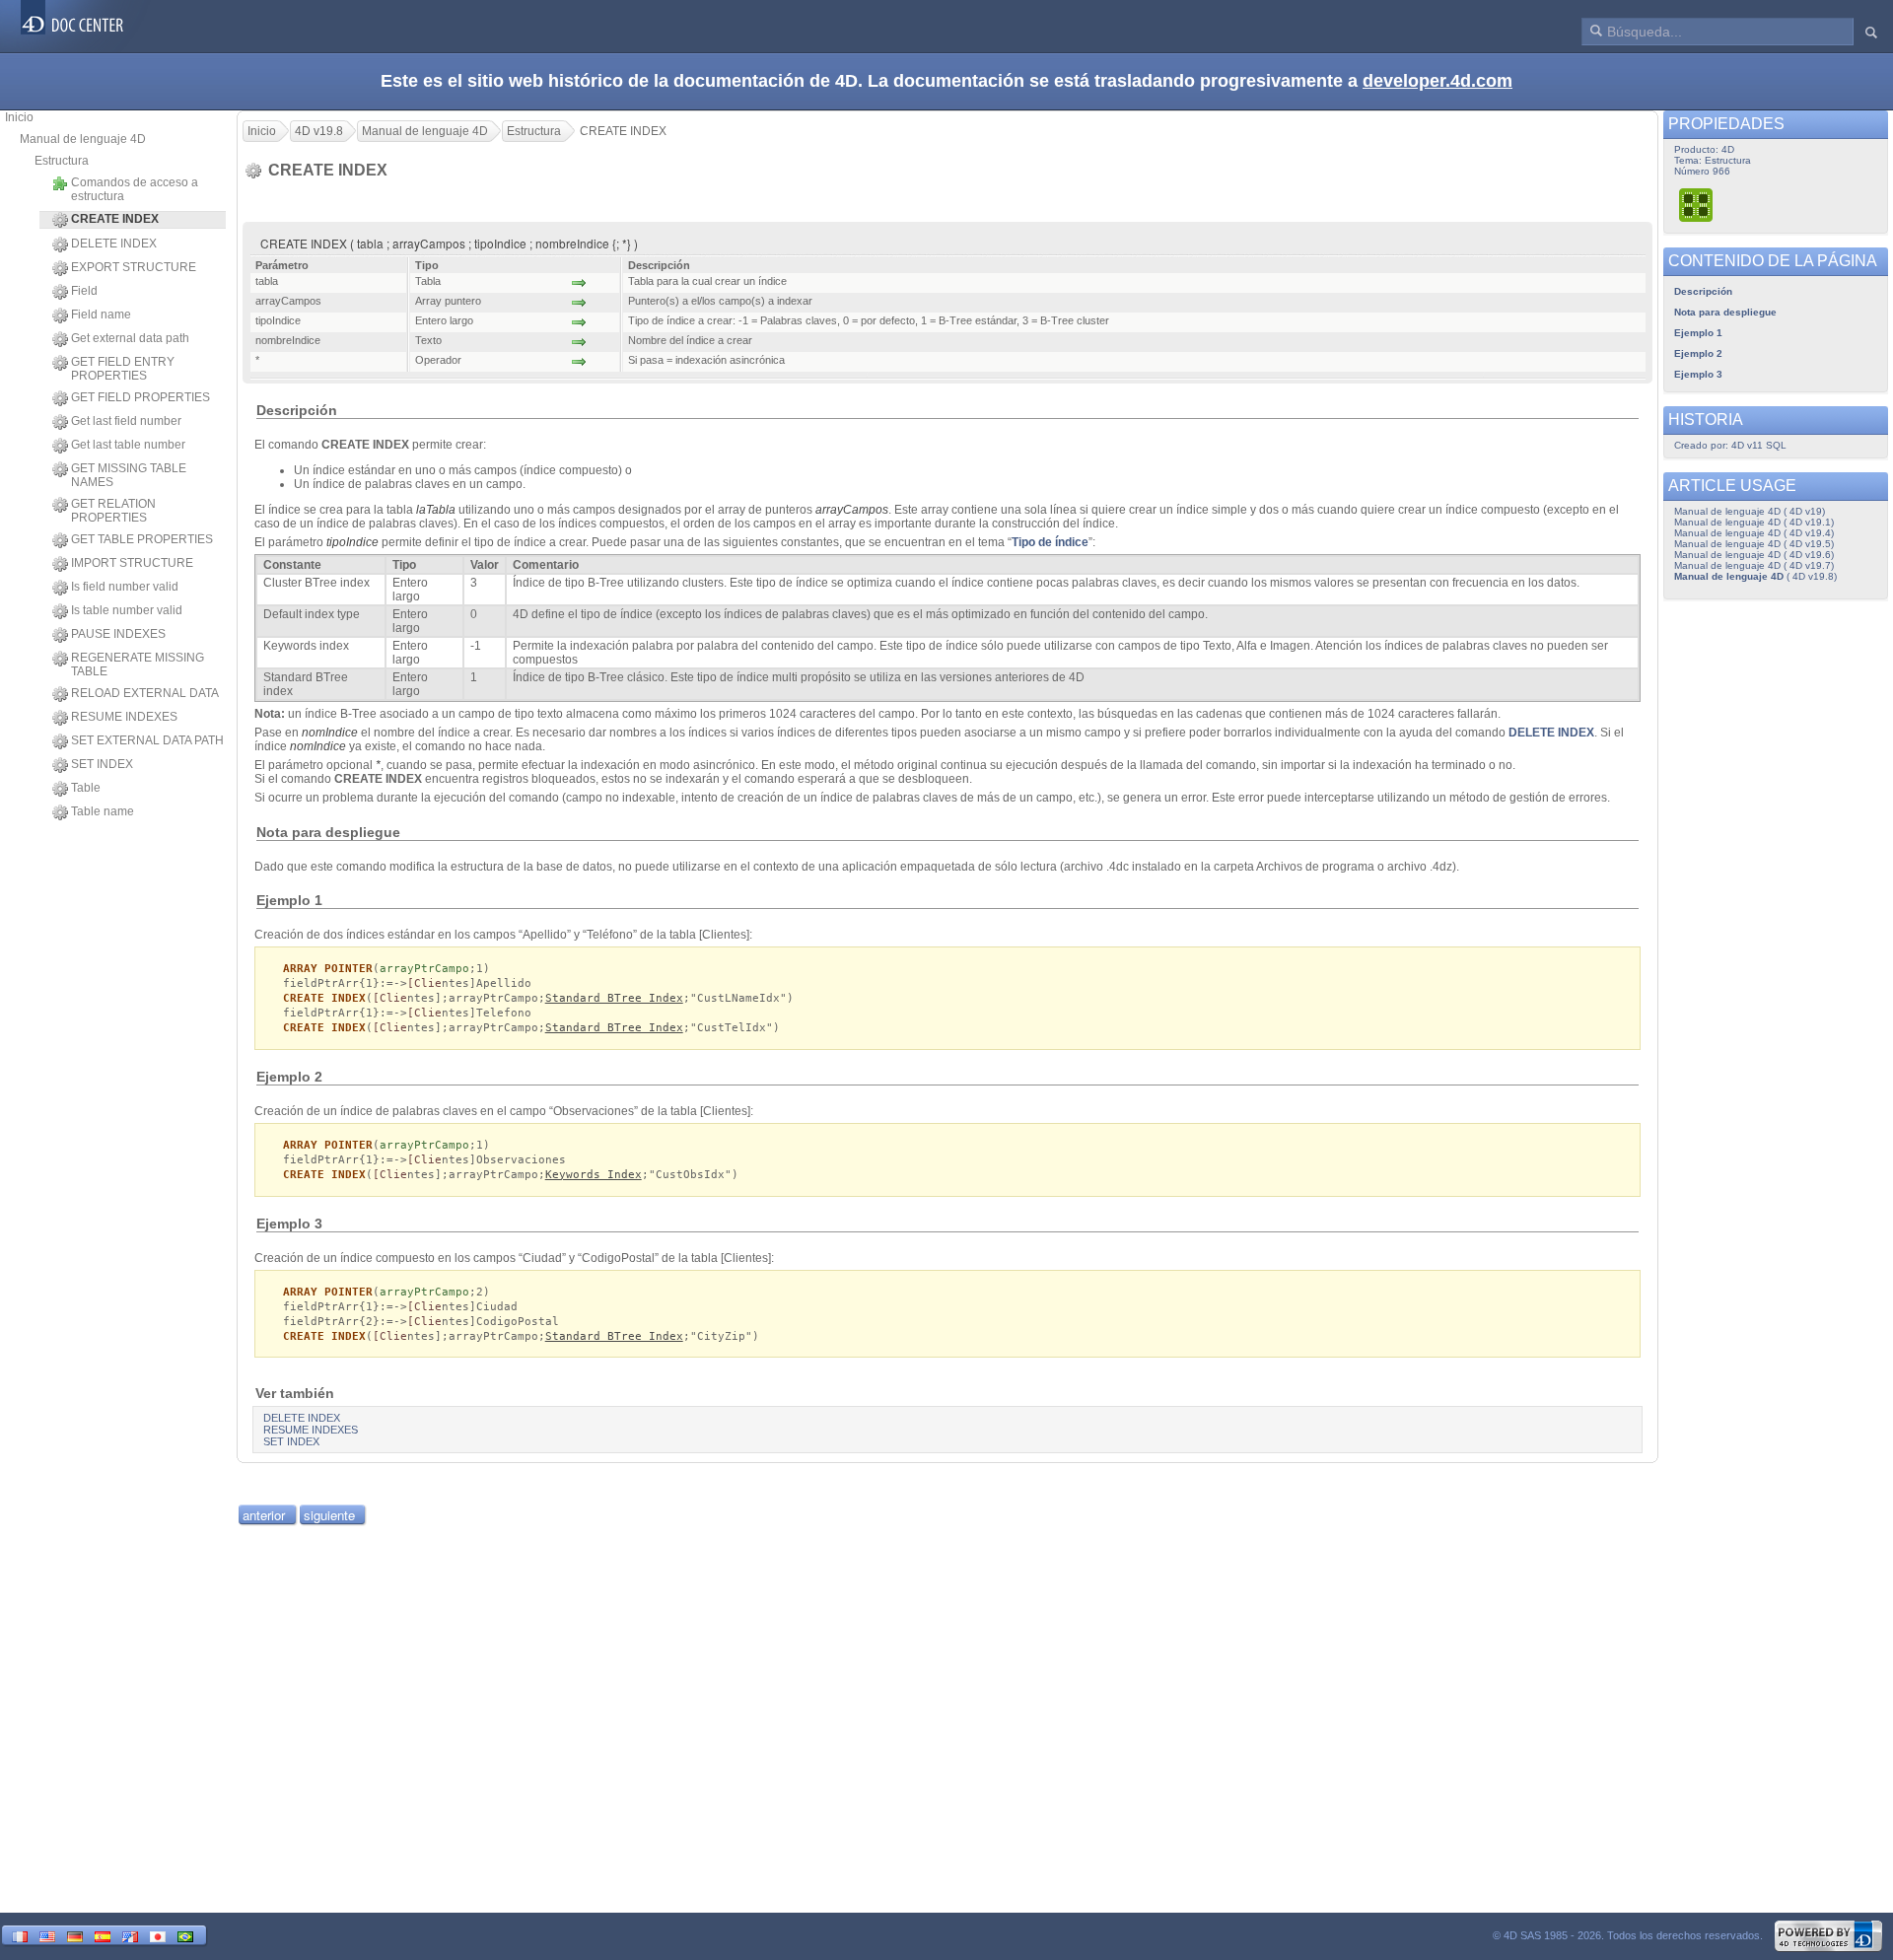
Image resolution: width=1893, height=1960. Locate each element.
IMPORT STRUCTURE (132, 563)
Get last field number (126, 421)
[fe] (130, 1935)
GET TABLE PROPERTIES (142, 539)
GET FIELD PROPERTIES (140, 397)
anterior (264, 1515)
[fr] (20, 1935)
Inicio (19, 117)
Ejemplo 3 (1698, 374)
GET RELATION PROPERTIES (113, 511)
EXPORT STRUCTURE (134, 267)
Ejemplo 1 (1698, 333)
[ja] (158, 1935)
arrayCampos (852, 510)
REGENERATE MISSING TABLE (138, 665)
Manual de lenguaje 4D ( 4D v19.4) (1754, 533)
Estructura (62, 161)
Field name (101, 315)
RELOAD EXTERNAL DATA (145, 693)
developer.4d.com (1437, 81)
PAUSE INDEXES (118, 634)
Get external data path (130, 338)
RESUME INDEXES (124, 717)
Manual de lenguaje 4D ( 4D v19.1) (1754, 522)
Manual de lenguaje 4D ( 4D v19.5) (1754, 544)
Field (84, 291)
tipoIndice (352, 542)
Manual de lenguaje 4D (83, 139)
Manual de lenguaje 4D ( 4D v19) (1750, 511)
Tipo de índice (1050, 542)
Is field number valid (125, 587)
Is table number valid (127, 610)
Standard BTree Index (614, 998)
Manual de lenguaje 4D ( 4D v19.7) (1754, 565)
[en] (47, 1935)
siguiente (329, 1515)
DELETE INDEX (114, 244)
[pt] (185, 1935)
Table (86, 788)
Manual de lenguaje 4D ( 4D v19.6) (1754, 555)
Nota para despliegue (1725, 312)
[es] (103, 1935)
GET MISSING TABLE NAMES (129, 475)
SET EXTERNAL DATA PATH (147, 740)
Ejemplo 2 (1698, 353)
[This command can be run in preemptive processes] (1697, 205)
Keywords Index (594, 1175)
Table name (103, 811)
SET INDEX (102, 764)
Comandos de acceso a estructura (135, 189)
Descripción (1703, 291)
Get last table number (128, 445)
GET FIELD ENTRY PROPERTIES (123, 369)
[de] (75, 1935)
